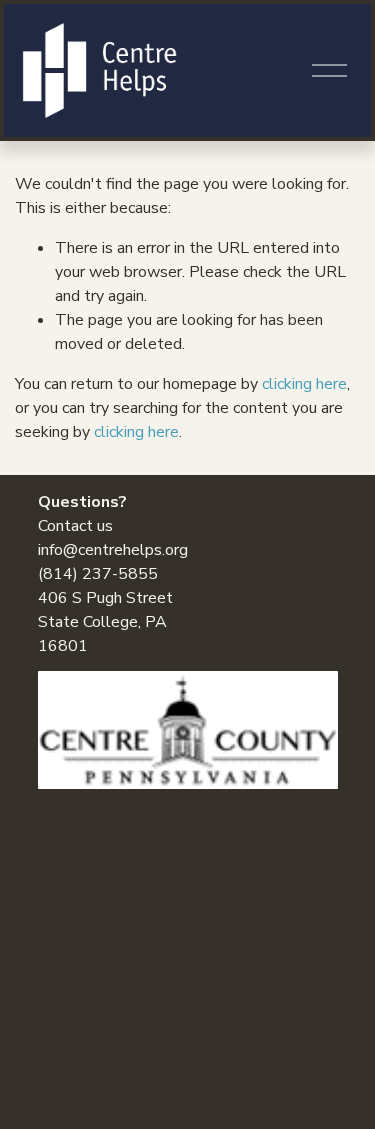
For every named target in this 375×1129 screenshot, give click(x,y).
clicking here (304, 384)
